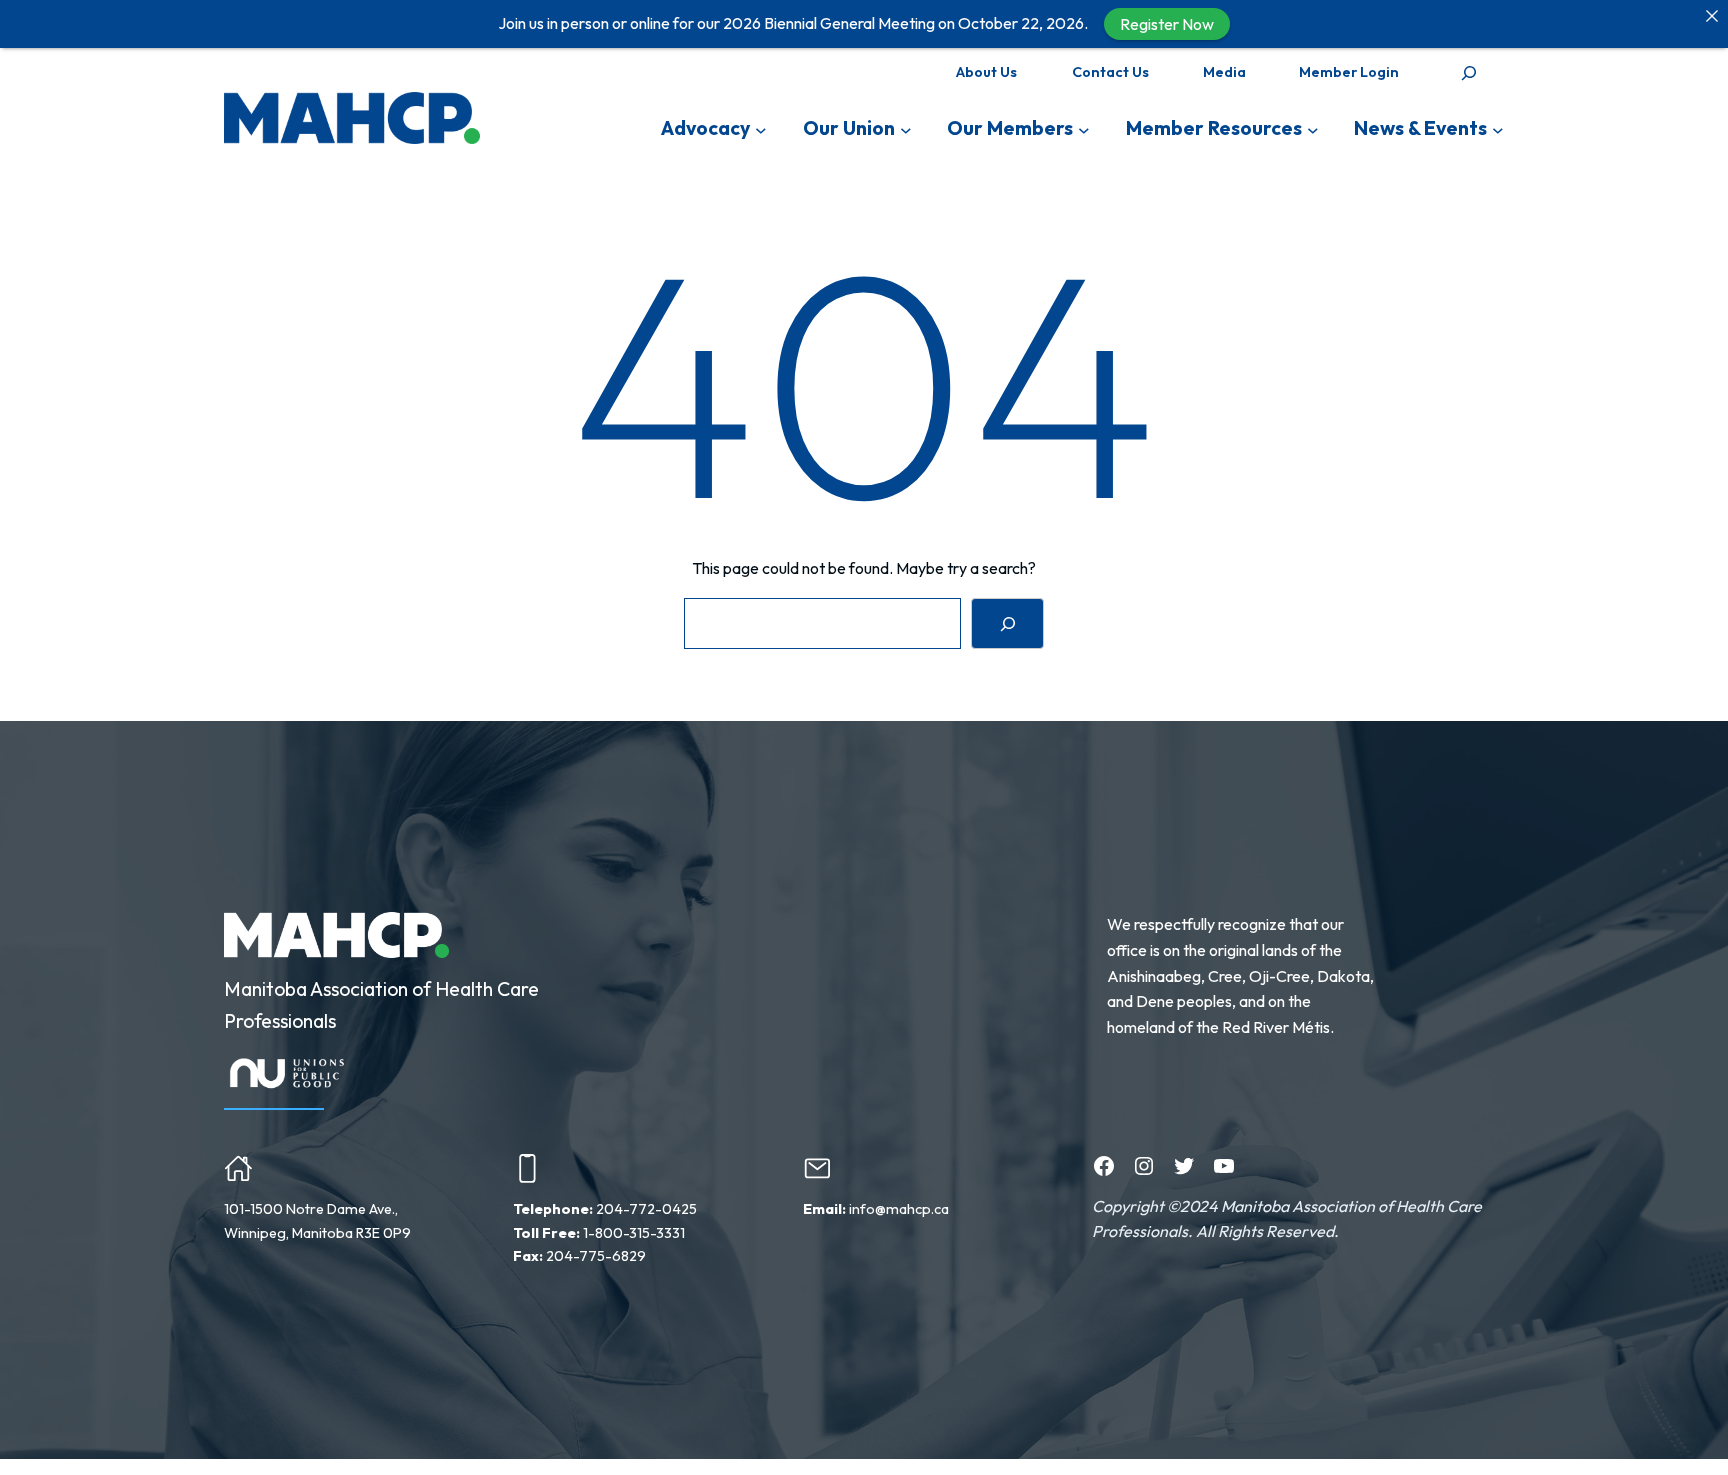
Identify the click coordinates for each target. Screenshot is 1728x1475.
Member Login (1349, 72)
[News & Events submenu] (1498, 129)
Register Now (1167, 24)
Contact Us (1110, 72)
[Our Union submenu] (906, 129)
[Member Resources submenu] (1313, 129)
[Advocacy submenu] (761, 129)
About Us (986, 72)
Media (1224, 72)
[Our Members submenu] (1084, 129)
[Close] (1712, 16)
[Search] (1007, 623)
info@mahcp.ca (899, 1209)
